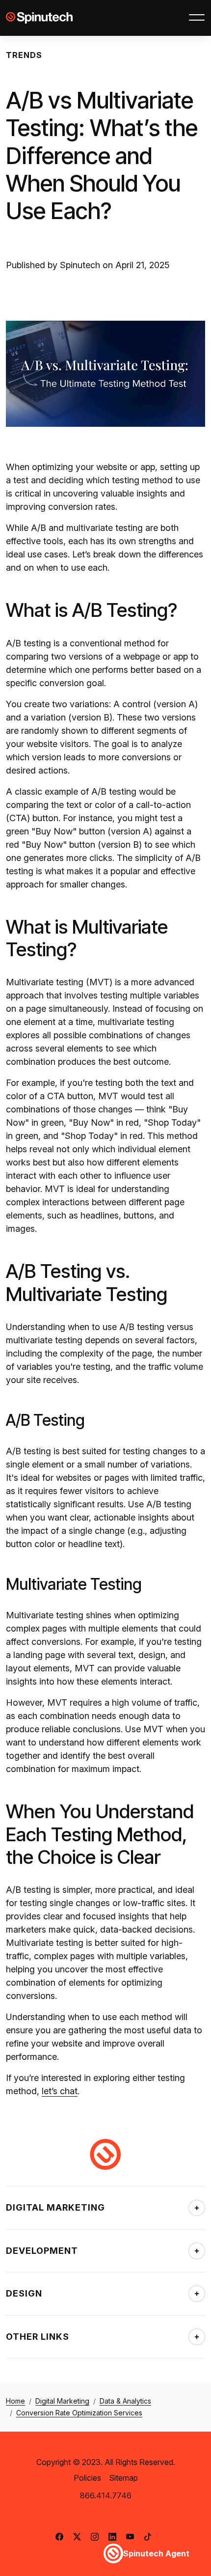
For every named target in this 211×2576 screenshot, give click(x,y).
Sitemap (123, 2478)
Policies (87, 2478)
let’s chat (60, 2091)
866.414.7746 (106, 2495)
